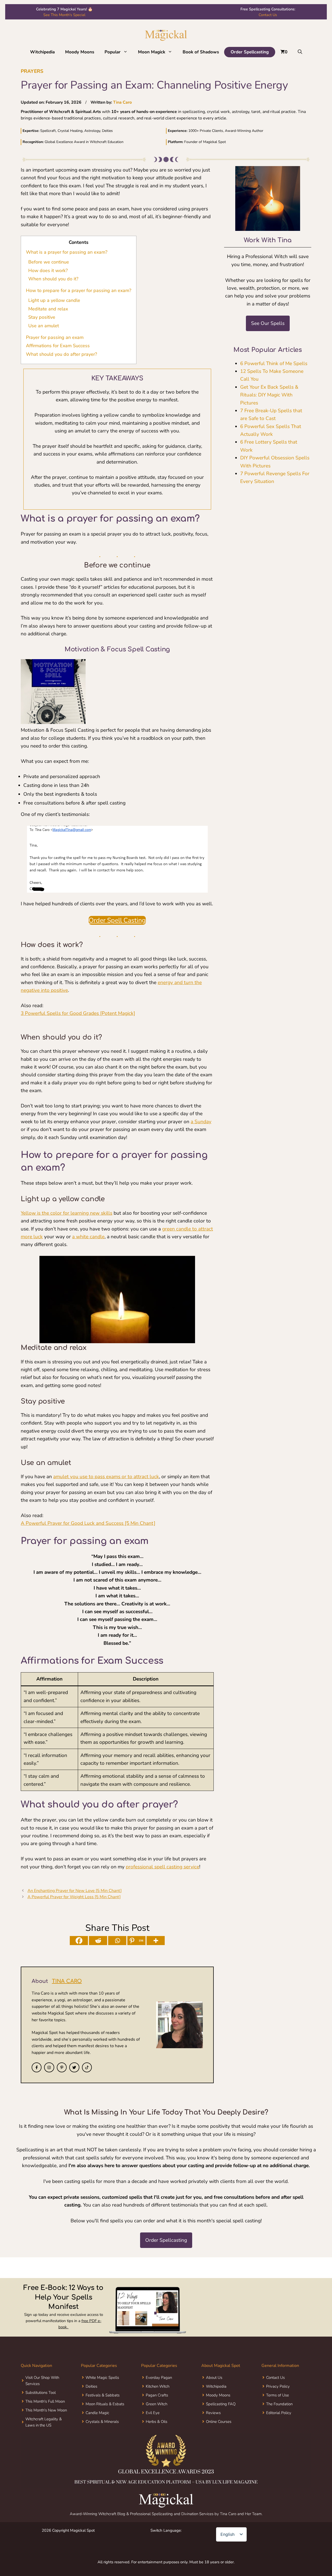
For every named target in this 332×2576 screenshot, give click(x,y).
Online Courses (219, 2422)
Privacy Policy (278, 2386)
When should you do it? (53, 279)
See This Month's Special (64, 15)
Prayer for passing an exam (55, 337)
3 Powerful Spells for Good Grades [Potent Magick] (78, 1013)
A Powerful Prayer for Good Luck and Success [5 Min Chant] (88, 1523)
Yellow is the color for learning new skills (67, 1213)
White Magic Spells (102, 2378)
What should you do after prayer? (61, 354)
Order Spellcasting (250, 52)
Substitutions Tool (41, 2393)
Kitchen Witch (158, 2386)
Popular (113, 52)
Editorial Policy (279, 2413)
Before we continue (49, 262)
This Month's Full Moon (45, 2401)
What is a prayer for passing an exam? (67, 252)
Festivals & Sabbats (103, 2395)
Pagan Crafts (157, 2395)
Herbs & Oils (157, 2422)
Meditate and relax (48, 309)
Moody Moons (80, 52)
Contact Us (268, 15)
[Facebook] (79, 1941)
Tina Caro (122, 102)
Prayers (32, 71)
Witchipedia (42, 52)
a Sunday (201, 1122)
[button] (127, 52)
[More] (156, 1941)
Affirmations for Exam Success (58, 346)
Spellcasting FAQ (221, 2404)
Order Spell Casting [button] (117, 920)
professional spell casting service (162, 1867)
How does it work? (48, 271)
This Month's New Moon (46, 2410)
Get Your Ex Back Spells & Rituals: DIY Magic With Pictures (269, 395)
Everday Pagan (159, 2378)
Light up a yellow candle (54, 300)
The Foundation (279, 2404)
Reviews (213, 2413)
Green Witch (157, 2404)
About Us (214, 2378)
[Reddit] (98, 1941)
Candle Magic (97, 2413)
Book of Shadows (201, 52)
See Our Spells (268, 323)
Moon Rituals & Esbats (105, 2404)
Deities (91, 2386)
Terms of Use (278, 2395)
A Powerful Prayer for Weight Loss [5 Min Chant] (74, 1897)
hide (89, 242)
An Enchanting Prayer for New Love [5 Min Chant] (75, 1891)
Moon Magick (152, 52)
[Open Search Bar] (300, 52)
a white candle (88, 1237)
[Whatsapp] (117, 1941)
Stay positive (42, 317)
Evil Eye (153, 2413)
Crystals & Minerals (102, 2422)
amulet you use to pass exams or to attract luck (106, 1477)
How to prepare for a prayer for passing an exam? (79, 290)
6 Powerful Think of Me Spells (274, 364)
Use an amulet (44, 326)
